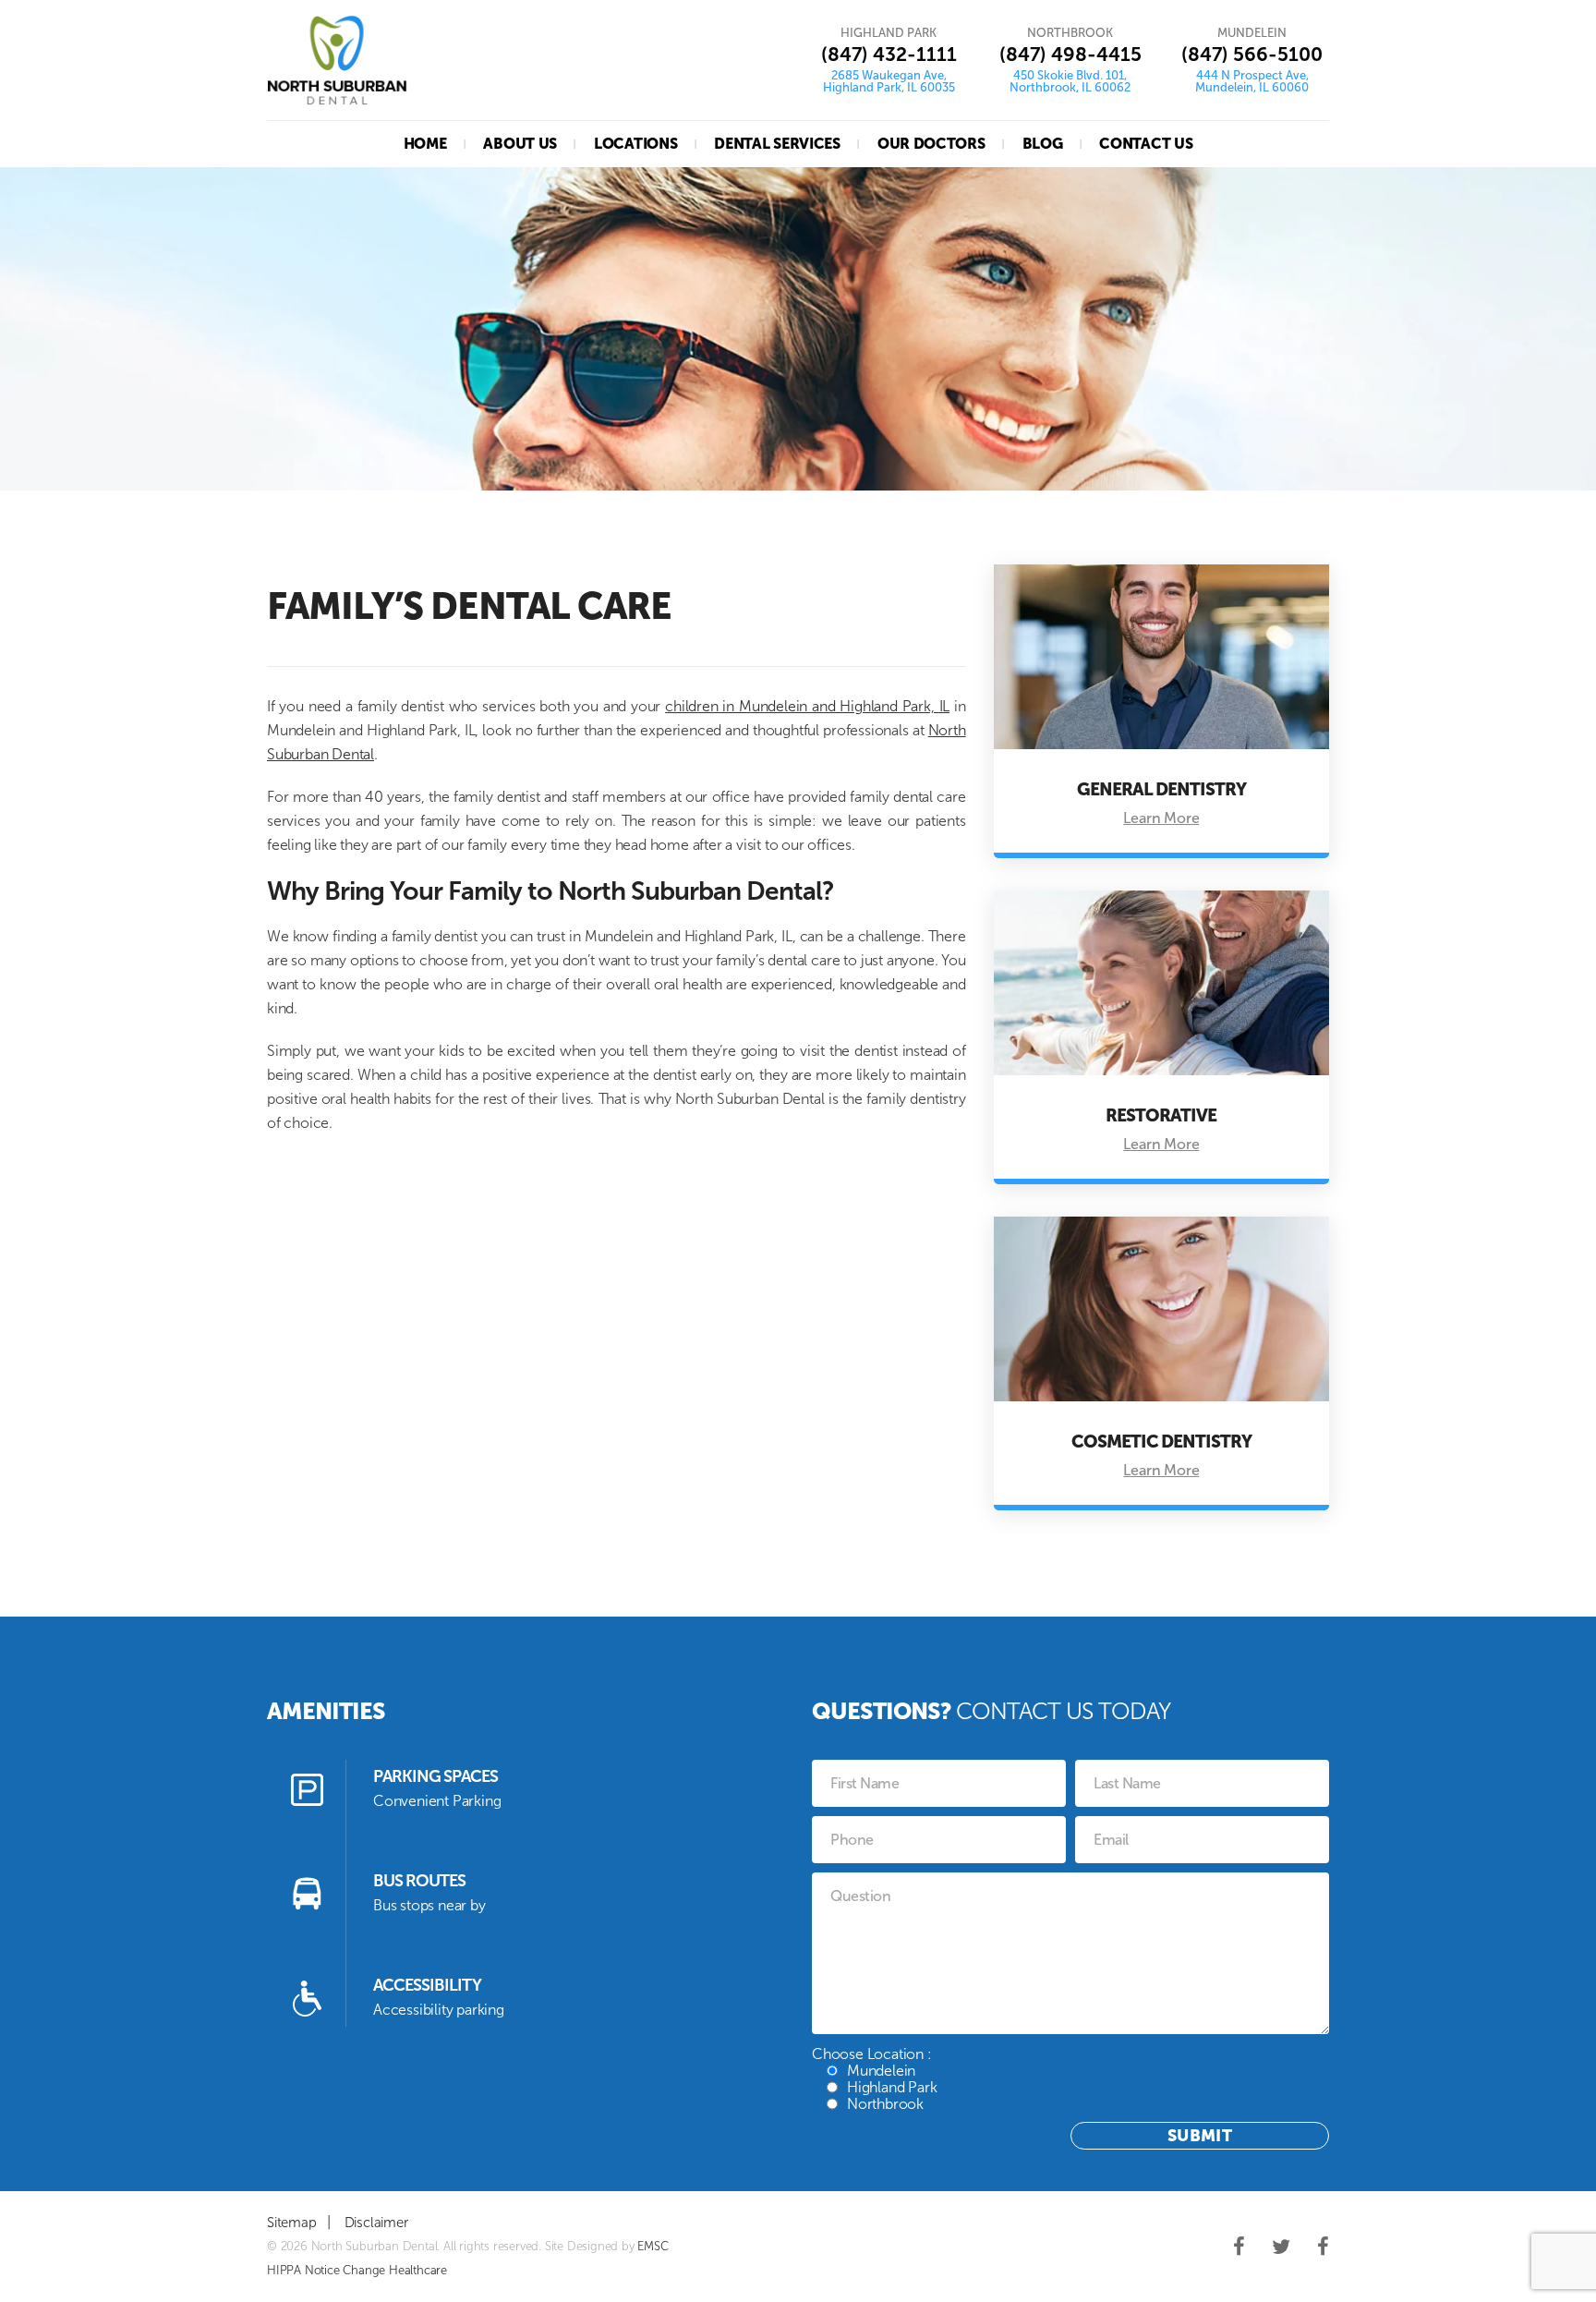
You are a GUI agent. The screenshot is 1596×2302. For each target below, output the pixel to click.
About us (520, 144)
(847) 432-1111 (889, 54)
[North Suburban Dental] (337, 60)
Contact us (1146, 144)
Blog (1043, 144)
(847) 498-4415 (1070, 54)
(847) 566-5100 (1252, 54)
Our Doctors (931, 144)
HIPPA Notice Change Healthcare (357, 2270)
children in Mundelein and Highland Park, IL (807, 706)
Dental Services (777, 144)
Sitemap (292, 2223)
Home (425, 144)
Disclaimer (376, 2223)
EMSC (653, 2246)
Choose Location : (874, 2079)
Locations (635, 144)
